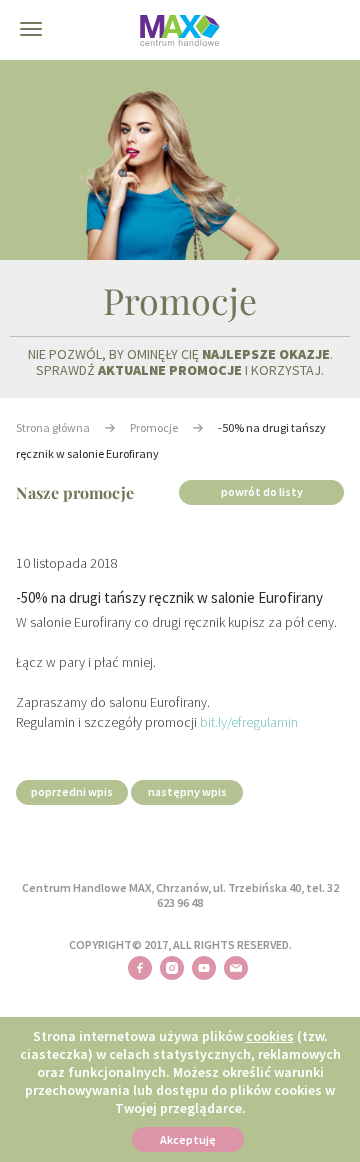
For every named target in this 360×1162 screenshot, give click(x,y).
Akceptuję (188, 1139)
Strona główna (53, 427)
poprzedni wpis (72, 791)
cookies (270, 1036)
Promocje (154, 427)
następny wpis (187, 791)
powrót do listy (262, 491)
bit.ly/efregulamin (249, 722)
